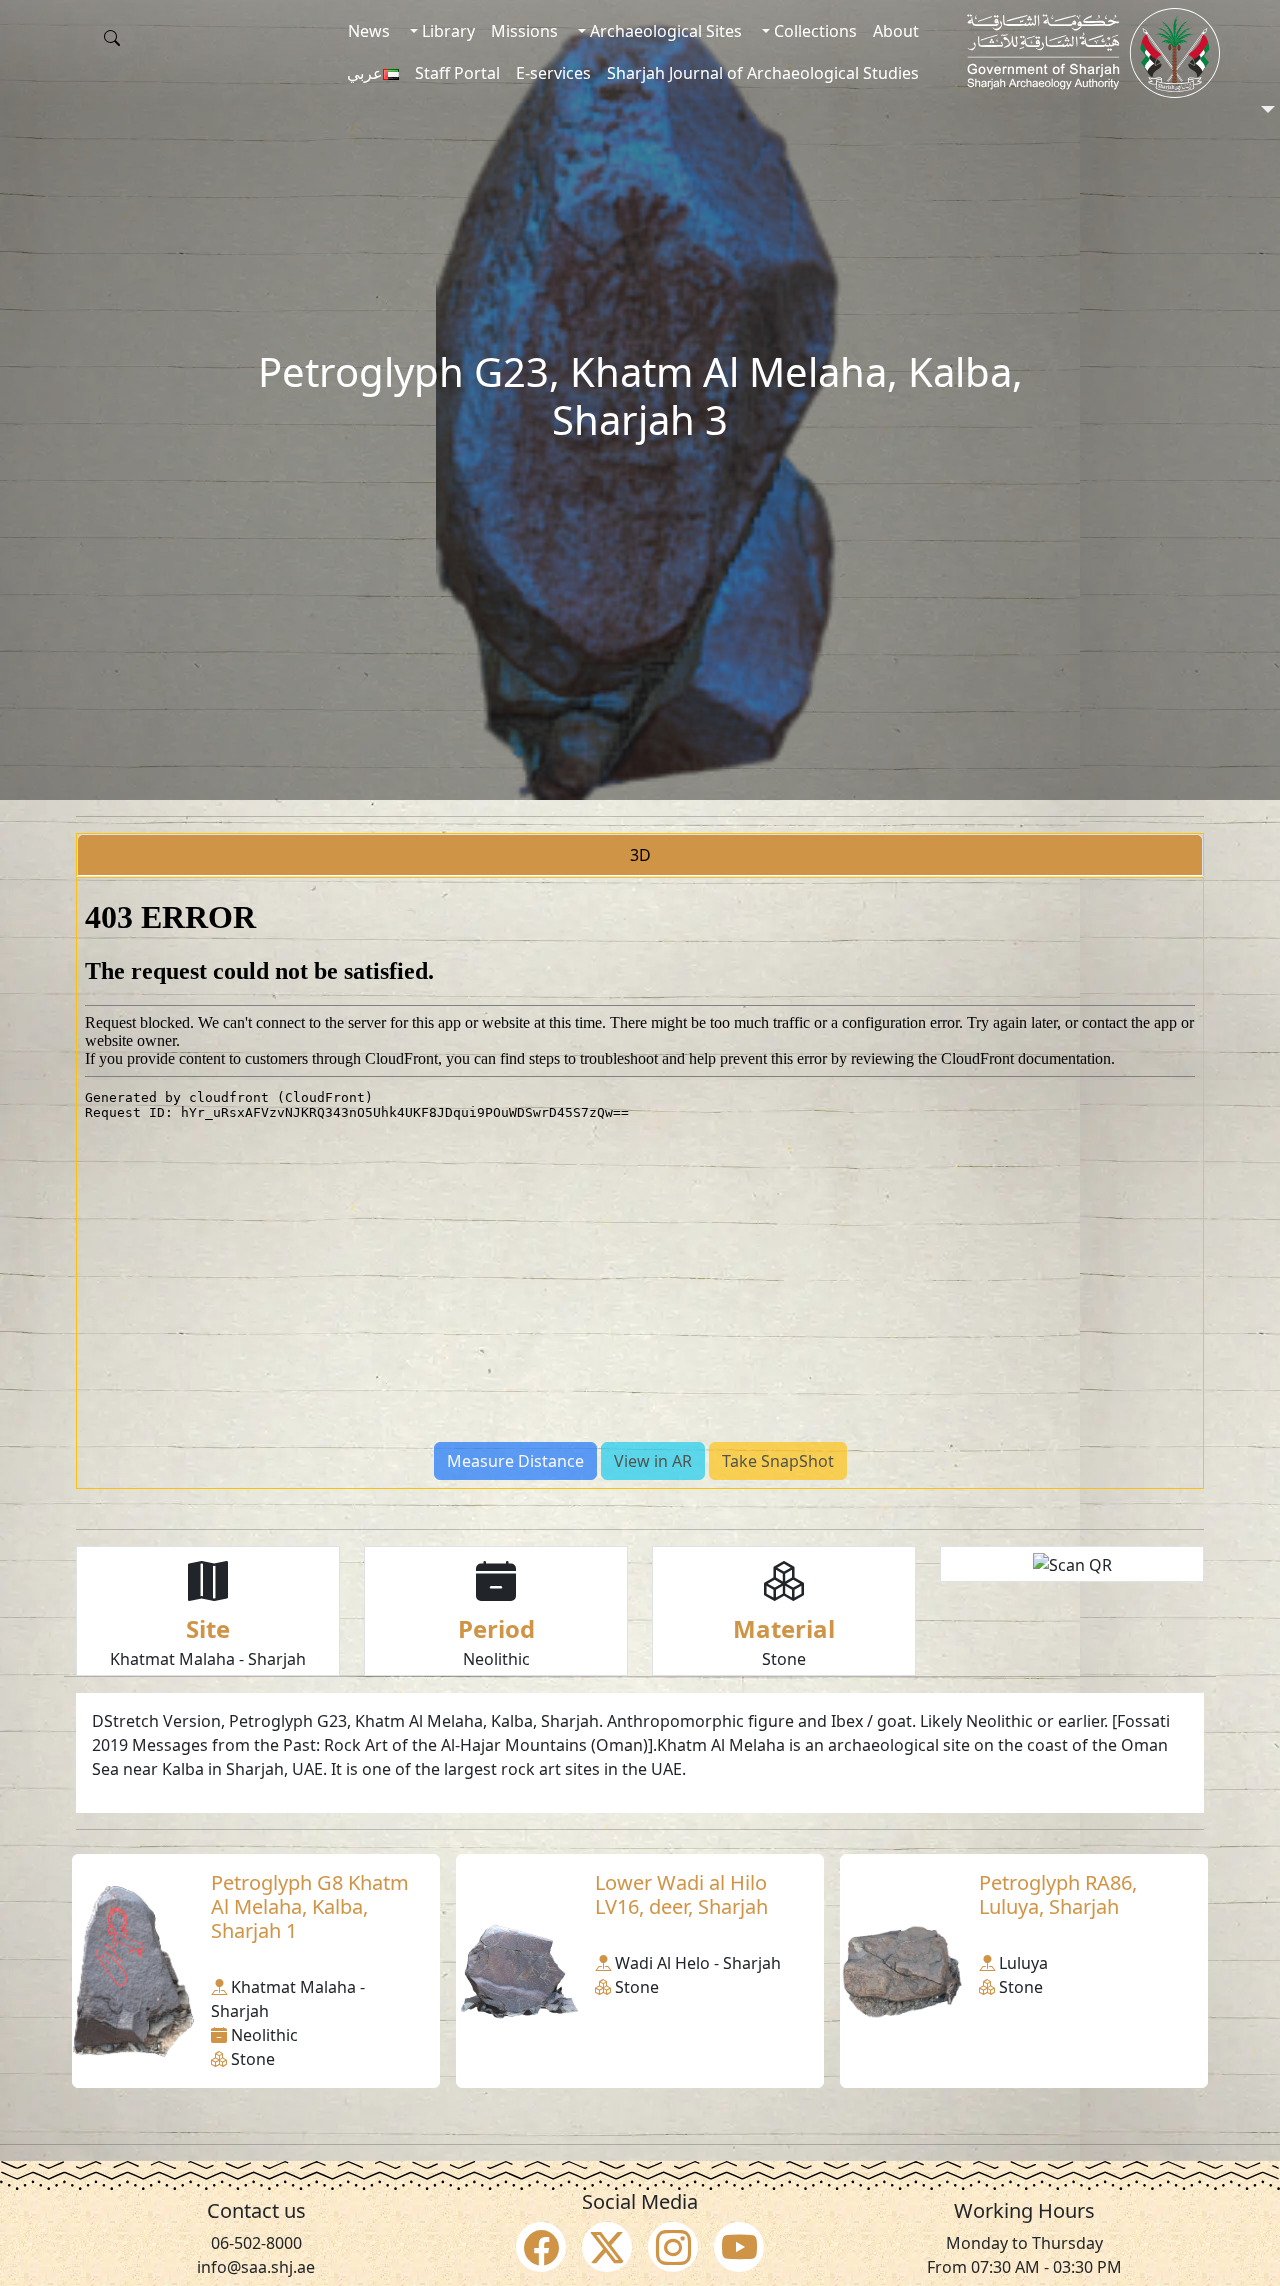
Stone (784, 1659)
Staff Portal (457, 73)
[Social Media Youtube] (739, 2247)
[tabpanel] (640, 1183)
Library (446, 31)
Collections (813, 31)
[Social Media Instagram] (673, 2247)
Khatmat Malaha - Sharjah (208, 1659)
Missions (524, 31)
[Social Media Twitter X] (607, 2247)
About (896, 31)
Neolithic (496, 1659)
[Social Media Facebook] (541, 2247)
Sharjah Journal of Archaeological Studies (763, 73)
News (369, 31)
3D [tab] (640, 855)
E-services (553, 73)
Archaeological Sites (664, 31)
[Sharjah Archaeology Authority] (1093, 53)
